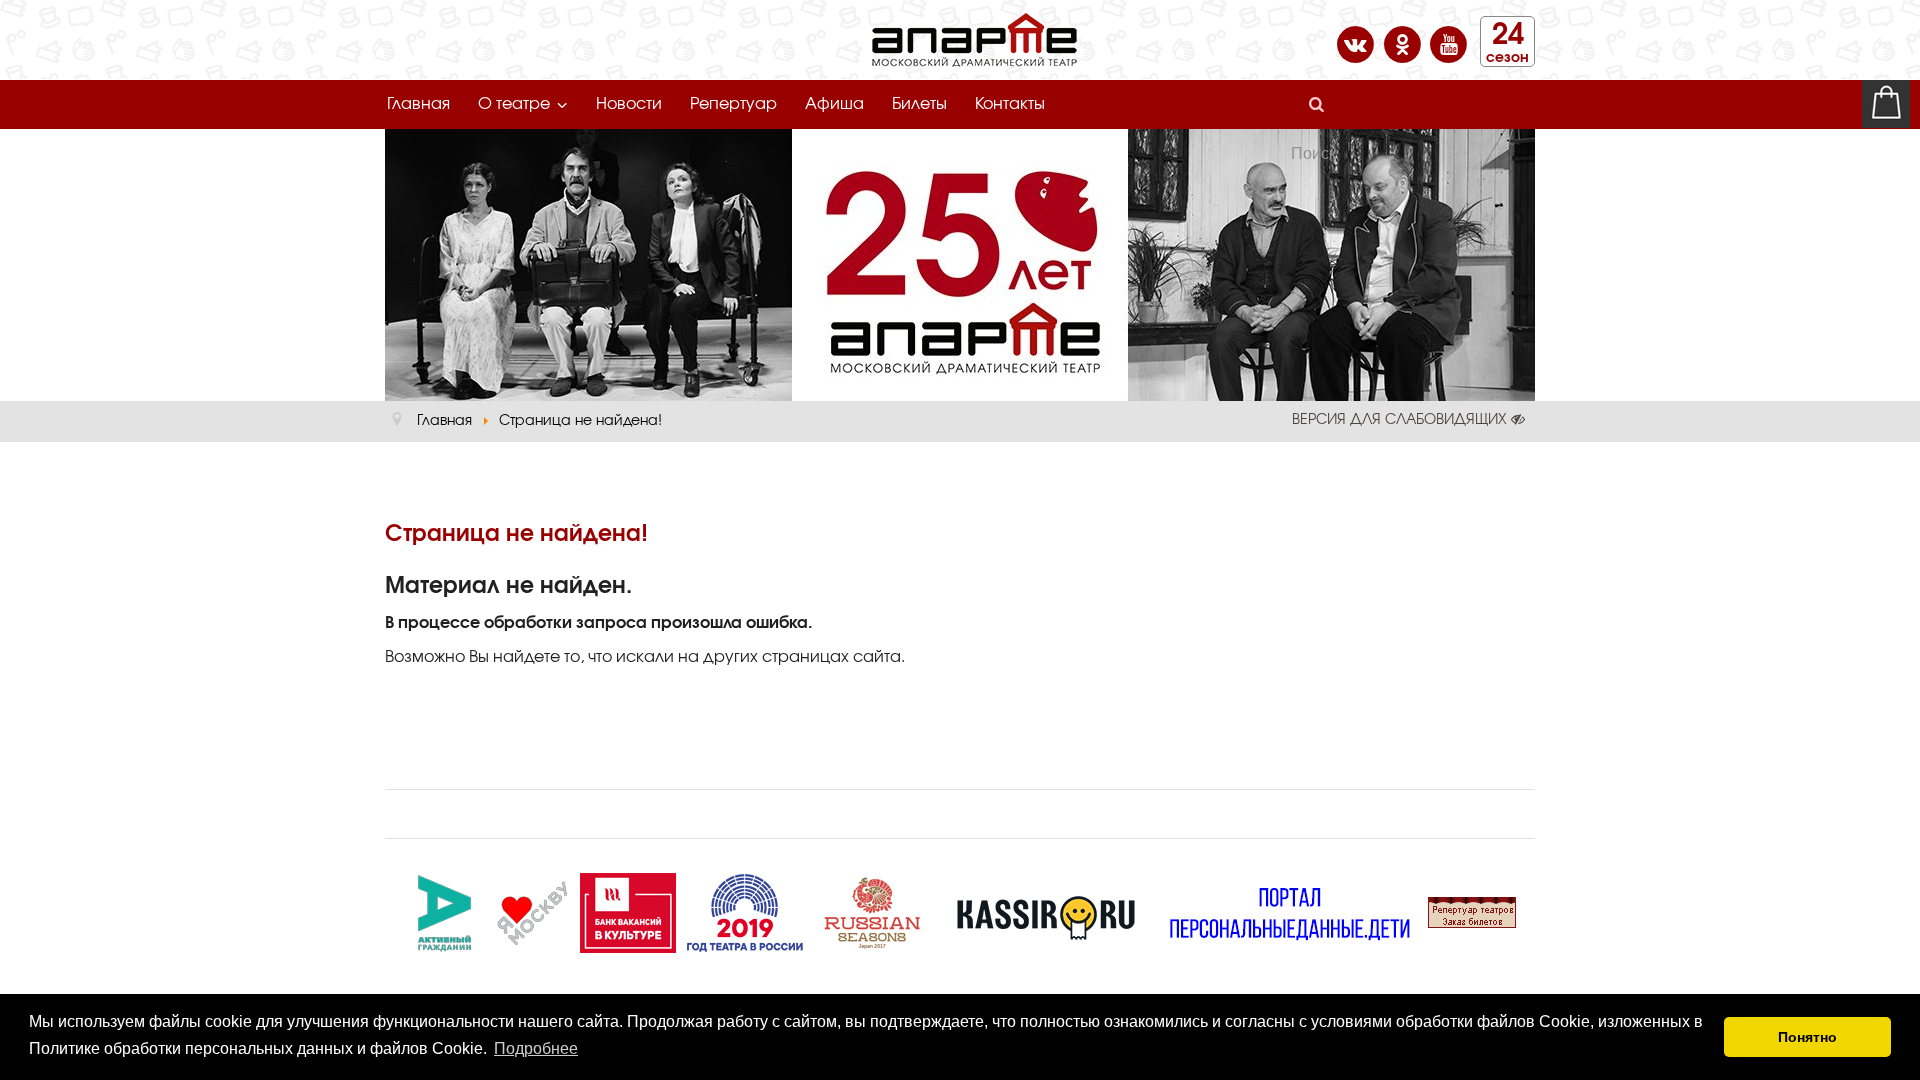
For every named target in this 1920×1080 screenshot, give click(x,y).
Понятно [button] (1807, 1037)
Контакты (1010, 104)
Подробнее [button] (536, 1048)
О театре (514, 104)
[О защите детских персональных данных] (1290, 910)
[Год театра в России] (744, 910)
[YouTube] (1448, 43)
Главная (418, 104)
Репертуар (733, 104)
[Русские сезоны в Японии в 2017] (872, 910)
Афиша (834, 104)
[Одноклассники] (1404, 43)
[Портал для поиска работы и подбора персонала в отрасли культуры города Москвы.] (628, 910)
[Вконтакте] (1357, 43)
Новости (629, 104)
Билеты (919, 104)
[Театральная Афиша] (1472, 910)
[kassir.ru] (1046, 910)
